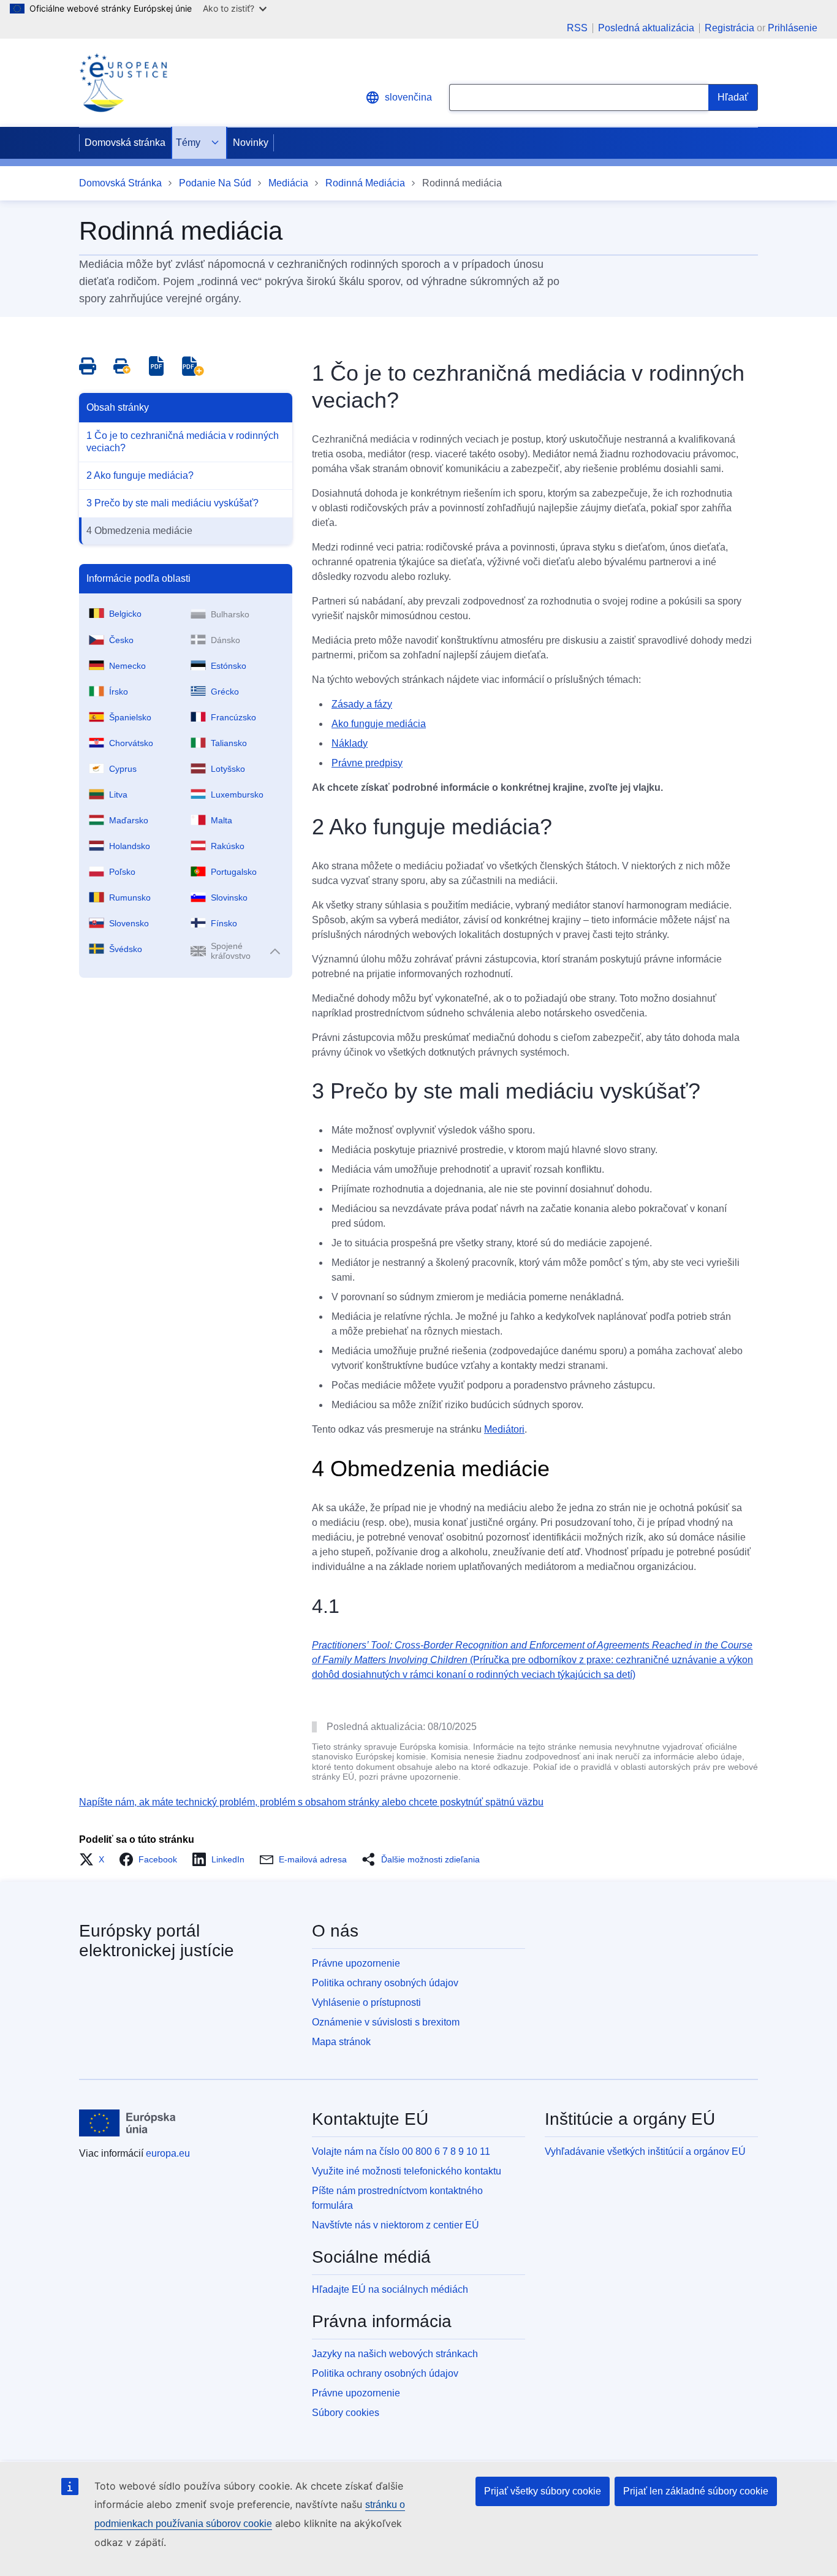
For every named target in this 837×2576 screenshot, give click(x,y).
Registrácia (729, 28)
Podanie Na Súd (215, 183)
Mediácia (288, 183)
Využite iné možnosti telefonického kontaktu (407, 2171)
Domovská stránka (125, 143)
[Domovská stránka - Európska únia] (127, 2123)
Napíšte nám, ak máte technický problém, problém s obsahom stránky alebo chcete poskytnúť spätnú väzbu (311, 1802)
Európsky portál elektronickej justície (157, 1941)
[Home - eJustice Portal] (123, 83)
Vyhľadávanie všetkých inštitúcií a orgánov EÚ (645, 2151)
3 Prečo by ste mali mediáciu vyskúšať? (172, 503)
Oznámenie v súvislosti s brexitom (386, 2022)
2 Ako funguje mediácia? (140, 475)
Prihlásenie (793, 28)
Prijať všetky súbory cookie (543, 2491)
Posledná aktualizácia (646, 28)
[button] (95, 1859)
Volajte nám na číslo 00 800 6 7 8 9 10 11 (401, 2151)
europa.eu (168, 2153)
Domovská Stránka (120, 183)
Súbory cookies (346, 2413)
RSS (577, 28)
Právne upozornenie (356, 1963)
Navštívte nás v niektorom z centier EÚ (396, 2225)
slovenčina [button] (408, 97)
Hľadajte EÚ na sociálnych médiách (390, 2289)
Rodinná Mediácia (365, 183)
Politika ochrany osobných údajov (385, 1983)
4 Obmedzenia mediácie (139, 531)
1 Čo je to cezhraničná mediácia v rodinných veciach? (183, 442)
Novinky (251, 143)
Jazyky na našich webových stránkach (395, 2354)
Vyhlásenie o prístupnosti (366, 2002)
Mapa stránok (341, 2042)
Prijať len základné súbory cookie (696, 2491)
